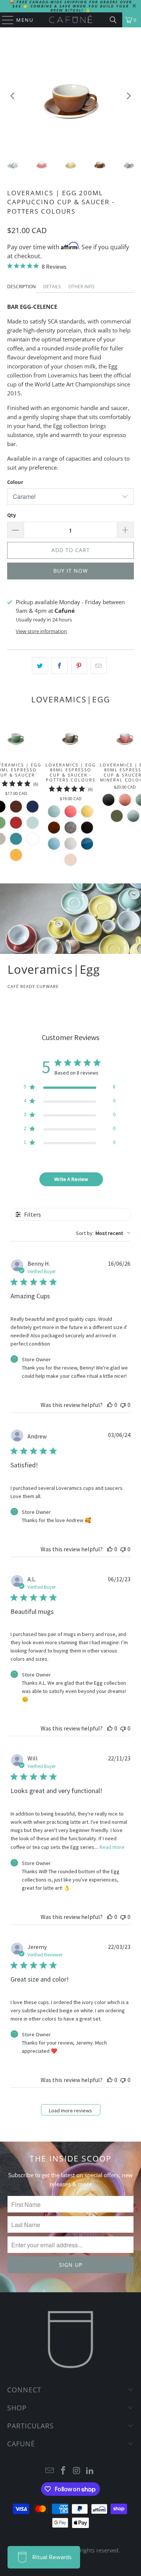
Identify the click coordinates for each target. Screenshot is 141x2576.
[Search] (113, 20)
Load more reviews (70, 2110)
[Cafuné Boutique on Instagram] (77, 2471)
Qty (11, 515)
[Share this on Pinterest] (79, 666)
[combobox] (103, 1233)
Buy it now (71, 571)
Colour (15, 482)
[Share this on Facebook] (60, 666)
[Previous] (13, 96)
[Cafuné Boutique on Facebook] (64, 2471)
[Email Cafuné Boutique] (50, 2471)
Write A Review (71, 1179)
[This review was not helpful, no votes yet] (123, 1405)
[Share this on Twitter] (40, 666)
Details (52, 287)
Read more (112, 1847)
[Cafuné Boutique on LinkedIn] (90, 2471)
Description (21, 287)
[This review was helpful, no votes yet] (110, 1405)
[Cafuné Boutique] (71, 20)
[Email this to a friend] (99, 666)
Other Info (81, 287)
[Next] (128, 96)
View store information (41, 631)
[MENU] (4, 20)
